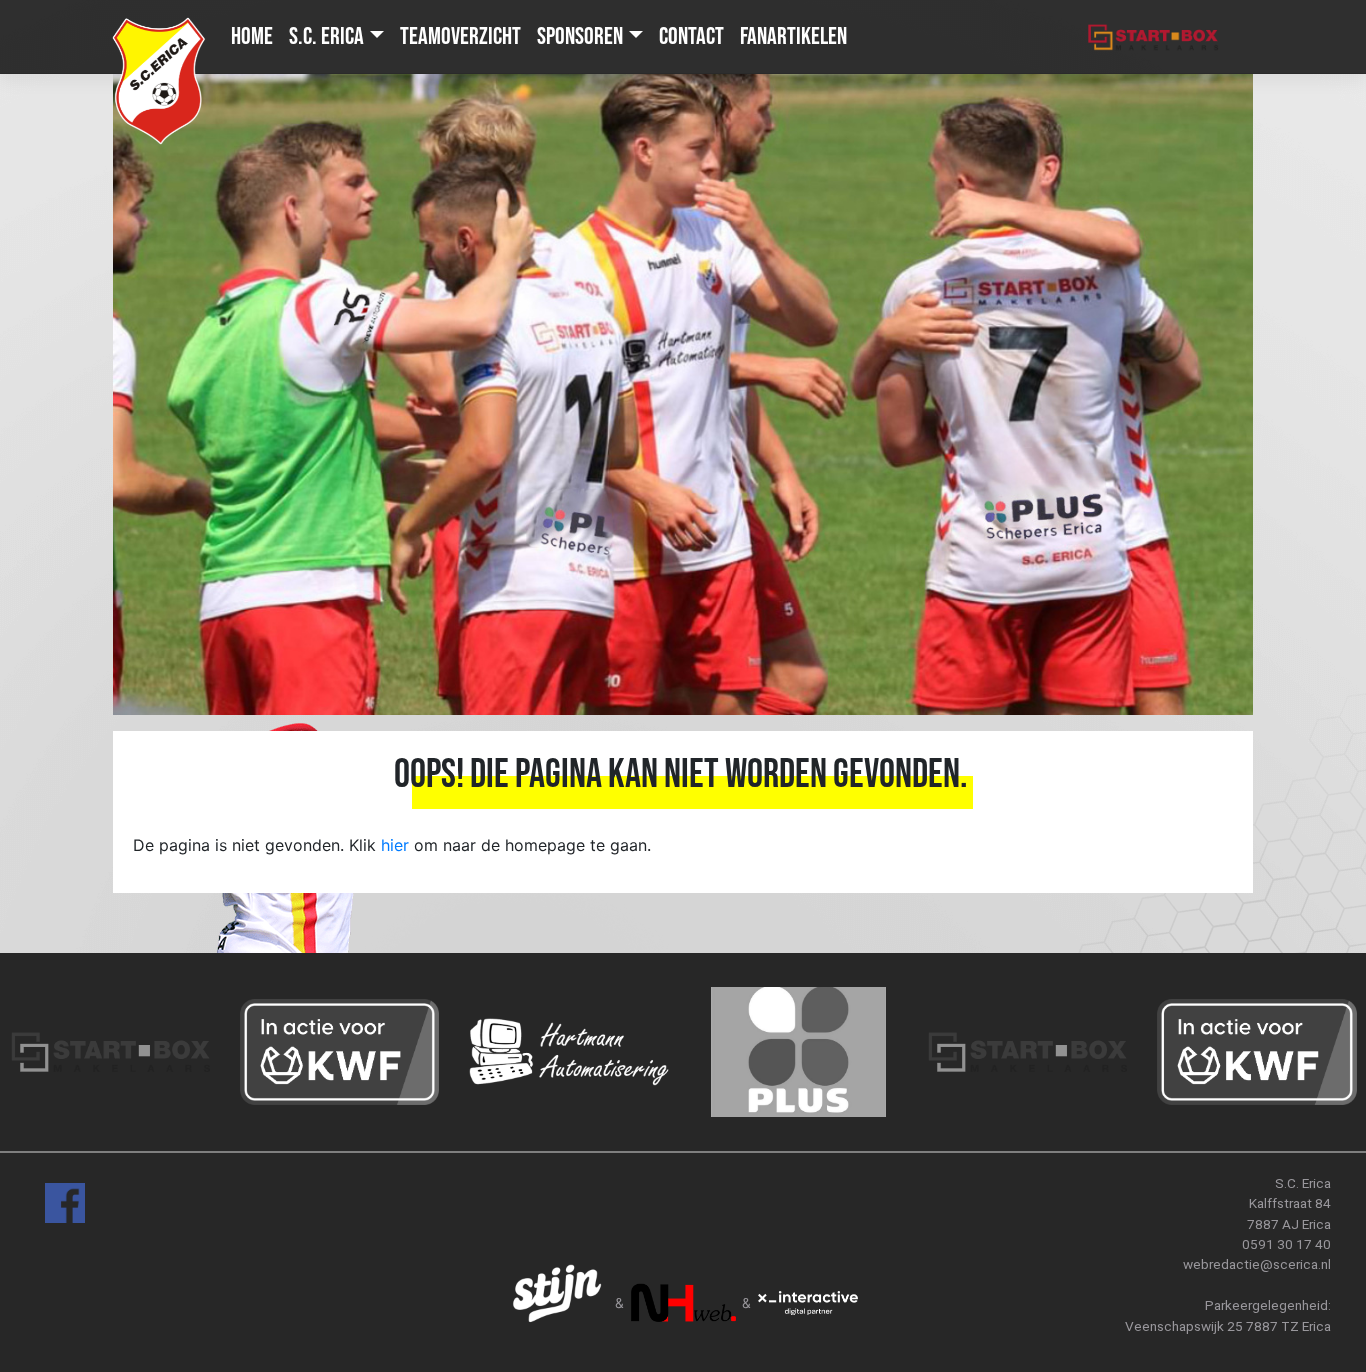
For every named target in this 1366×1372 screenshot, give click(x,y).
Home (252, 36)
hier (395, 845)
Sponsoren (580, 36)
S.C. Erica (326, 36)
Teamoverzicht (460, 36)
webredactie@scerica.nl (1257, 1264)
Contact (691, 36)
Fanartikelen (793, 36)
